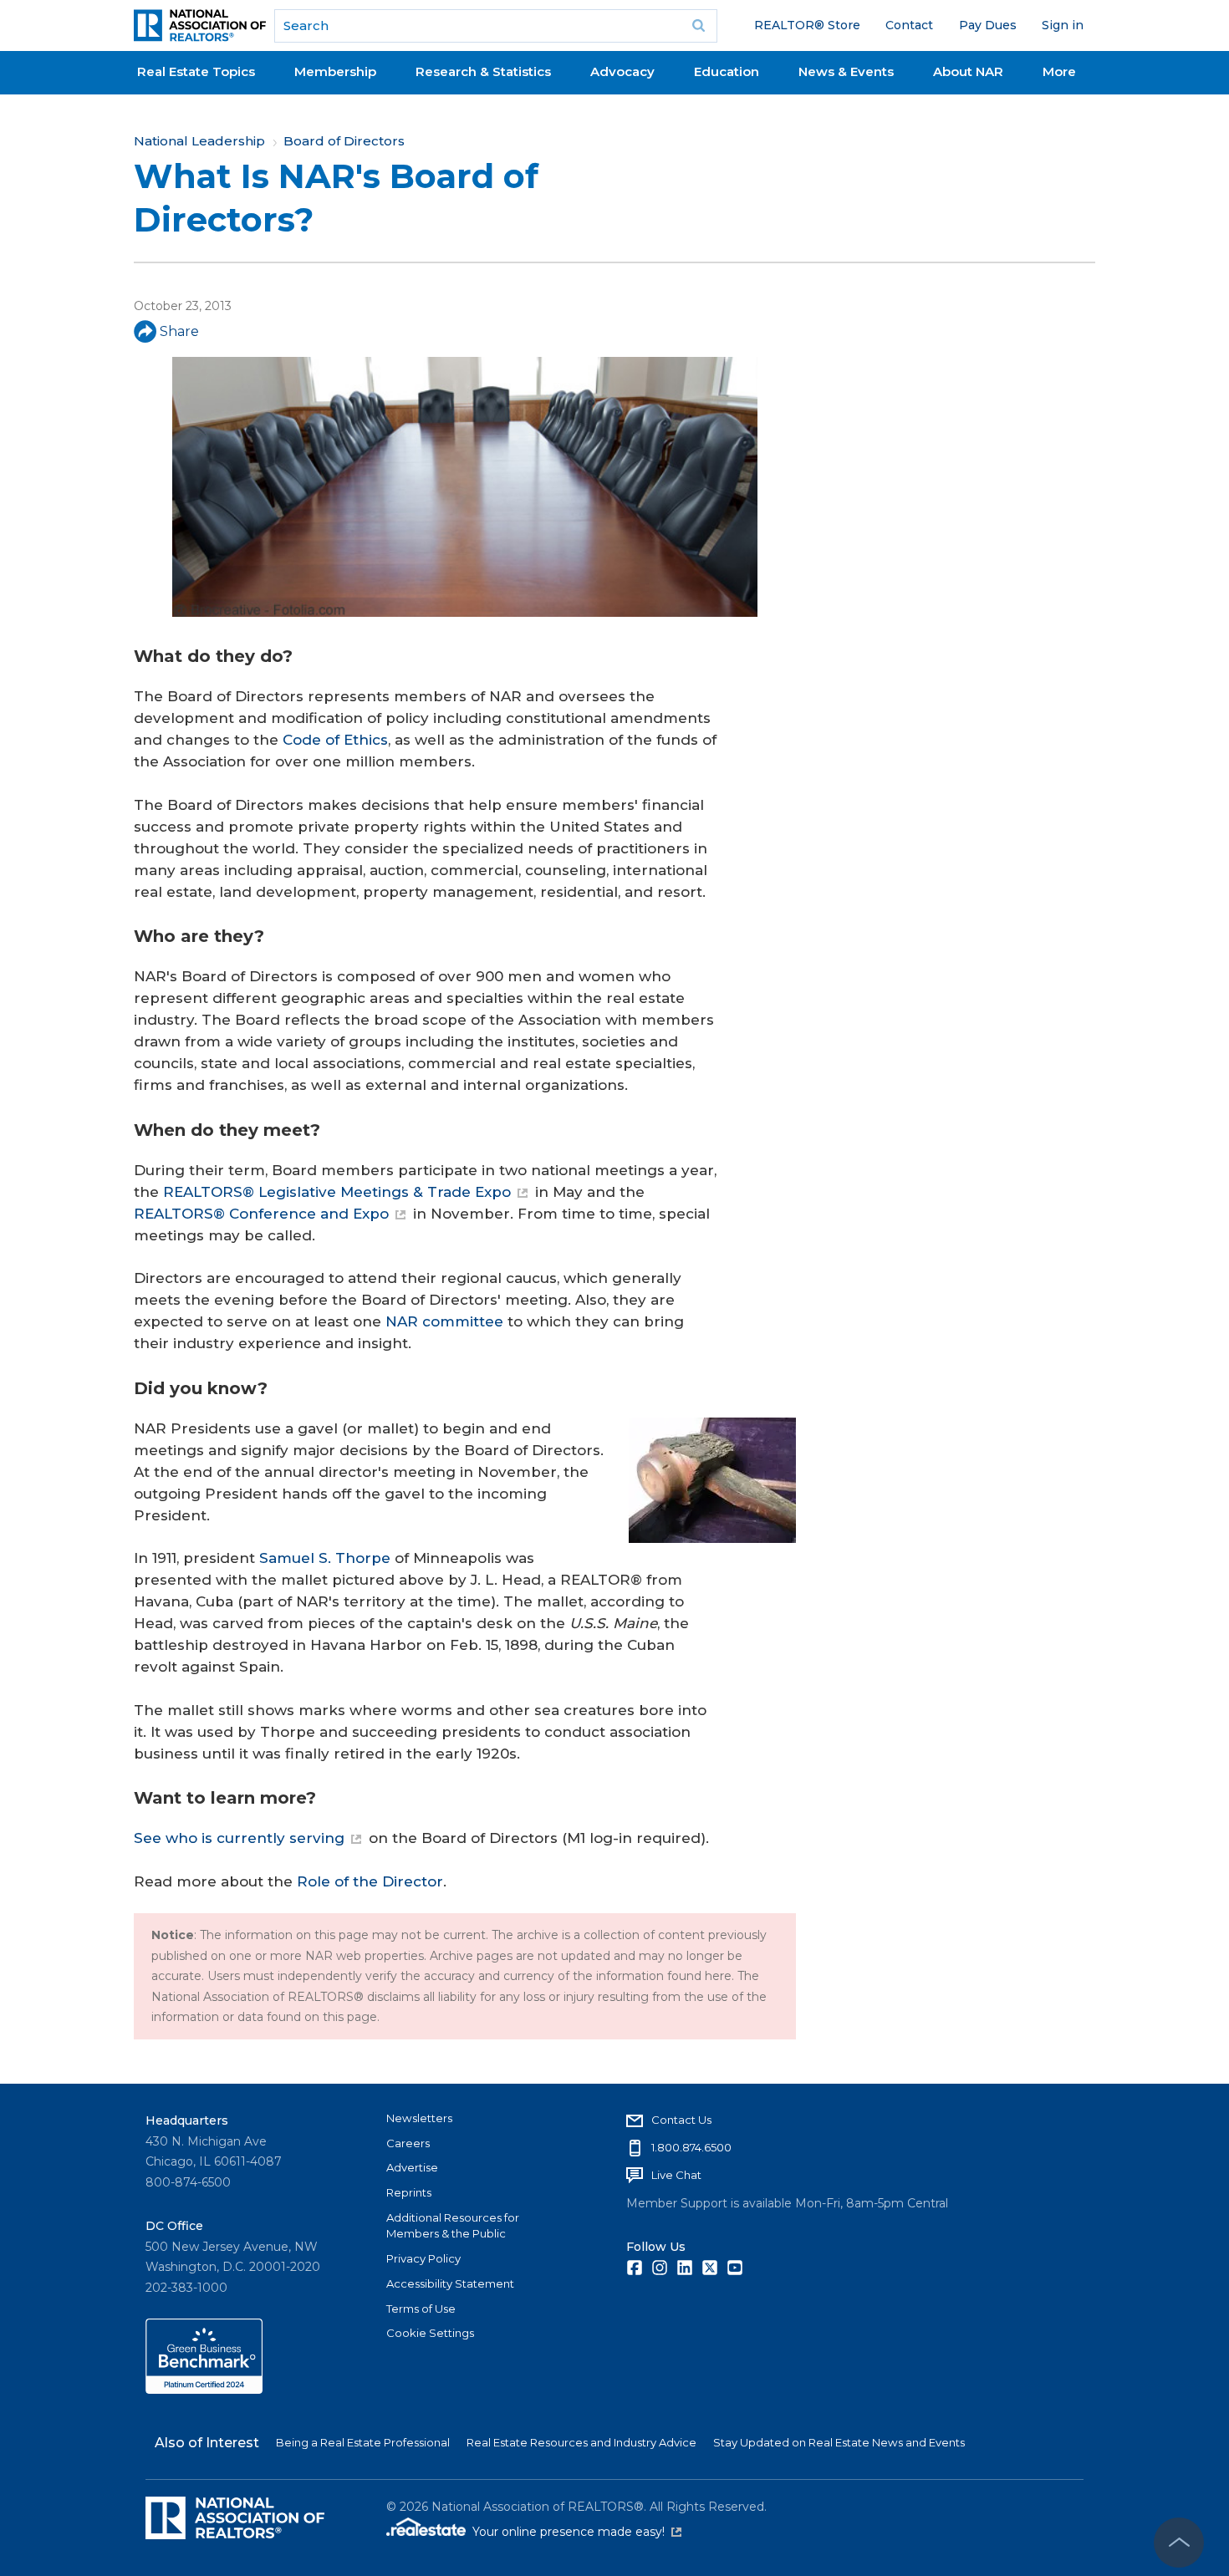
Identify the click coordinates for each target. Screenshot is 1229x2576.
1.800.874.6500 (691, 2147)
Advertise (412, 2167)
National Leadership (199, 141)
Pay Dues (988, 25)
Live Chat (676, 2175)
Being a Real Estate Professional (363, 2442)
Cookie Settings (430, 2333)
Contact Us (681, 2120)
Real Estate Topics (196, 71)
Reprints (409, 2192)
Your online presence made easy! (577, 2532)
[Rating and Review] (204, 2390)
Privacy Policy (423, 2258)
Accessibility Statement (450, 2283)
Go (699, 26)
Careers (408, 2143)
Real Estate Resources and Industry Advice (581, 2442)
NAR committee (444, 1321)
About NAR (968, 71)
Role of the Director (370, 1881)
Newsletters (419, 2118)
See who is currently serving (239, 1838)
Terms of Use (421, 2309)
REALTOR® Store (807, 25)
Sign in (1063, 25)
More (1059, 71)
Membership (335, 71)
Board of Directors (344, 141)
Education (727, 71)
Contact (909, 25)
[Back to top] (1179, 2543)
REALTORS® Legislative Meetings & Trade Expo (337, 1192)
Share (179, 331)
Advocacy (622, 71)
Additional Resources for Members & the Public (453, 2226)
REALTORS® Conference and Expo (261, 1214)
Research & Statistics (483, 71)
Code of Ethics (335, 740)
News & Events (846, 71)
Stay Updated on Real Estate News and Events (839, 2442)
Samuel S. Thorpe (325, 1558)
